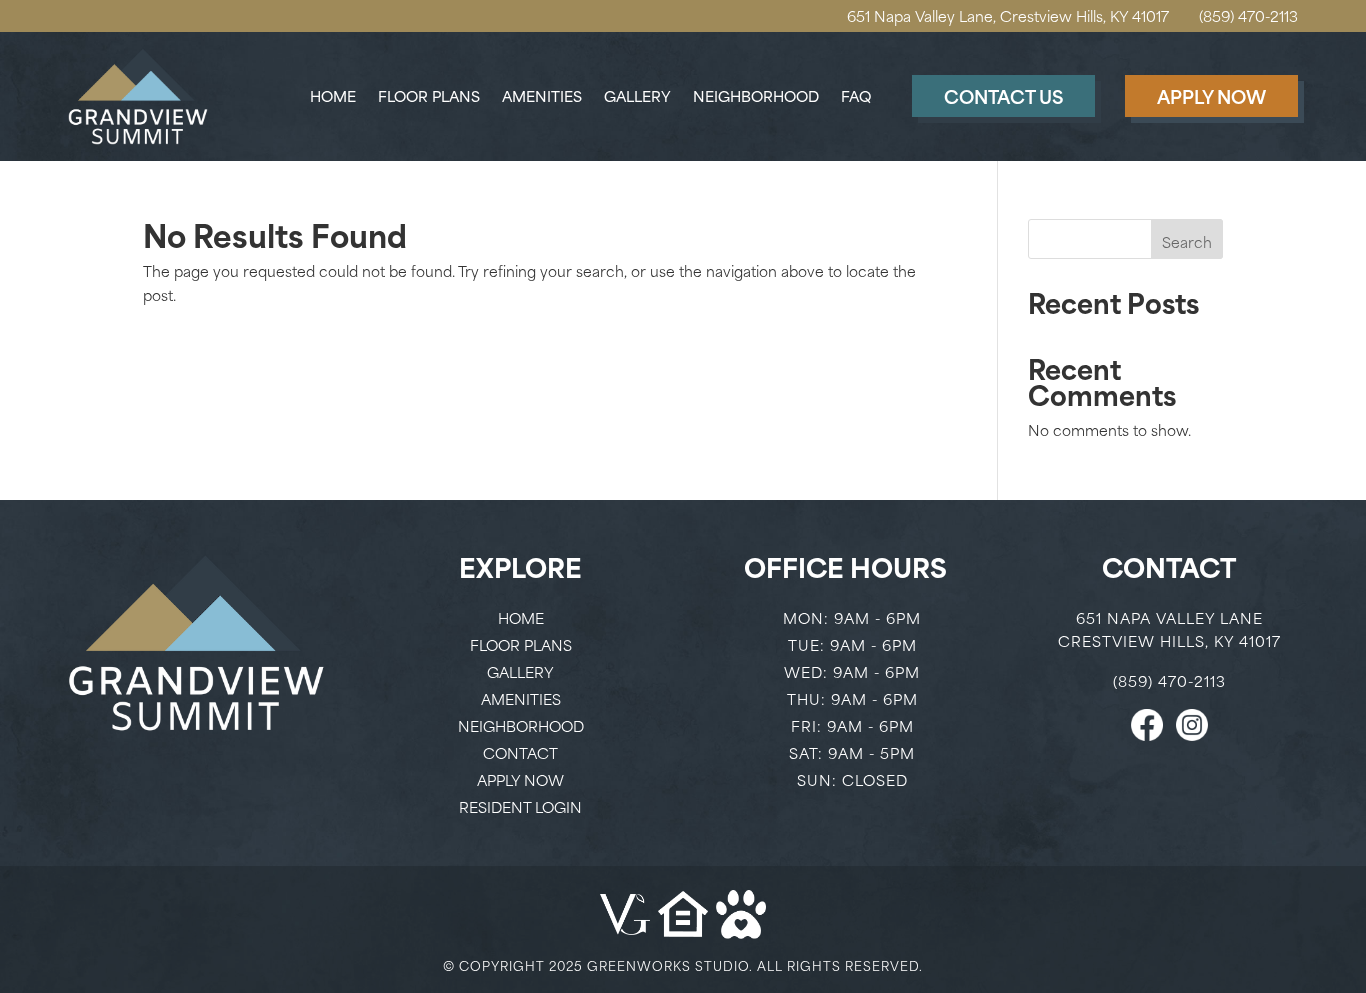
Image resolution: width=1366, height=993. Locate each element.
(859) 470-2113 (1248, 15)
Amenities (542, 98)
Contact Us (1003, 95)
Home (333, 98)
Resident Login (520, 806)
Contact (520, 752)
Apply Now (1211, 95)
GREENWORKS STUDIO (668, 965)
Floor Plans (429, 98)
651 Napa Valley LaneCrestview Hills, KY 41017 (1169, 629)
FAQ (856, 98)
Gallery (637, 98)
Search (1187, 241)
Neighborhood (756, 98)
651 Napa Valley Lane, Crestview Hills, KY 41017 (1008, 15)
